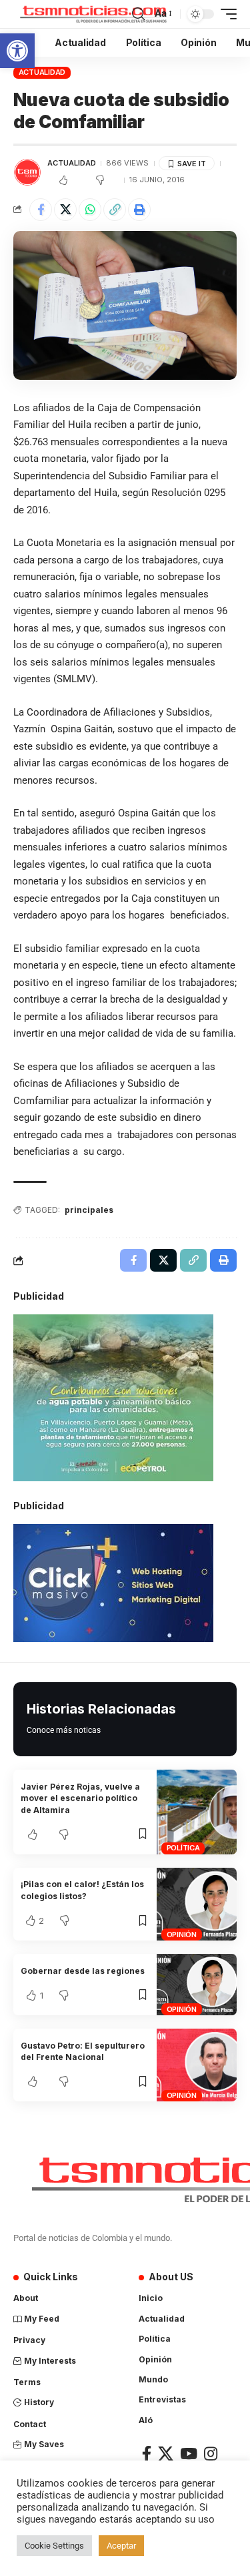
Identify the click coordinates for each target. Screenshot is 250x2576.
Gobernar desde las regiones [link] (83, 1971)
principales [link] (89, 1210)
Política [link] (183, 1848)
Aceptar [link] (121, 2546)
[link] (17, 51)
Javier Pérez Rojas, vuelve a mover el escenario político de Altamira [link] (80, 1798)
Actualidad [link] (42, 72)
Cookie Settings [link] (54, 2546)
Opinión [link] (182, 1935)
